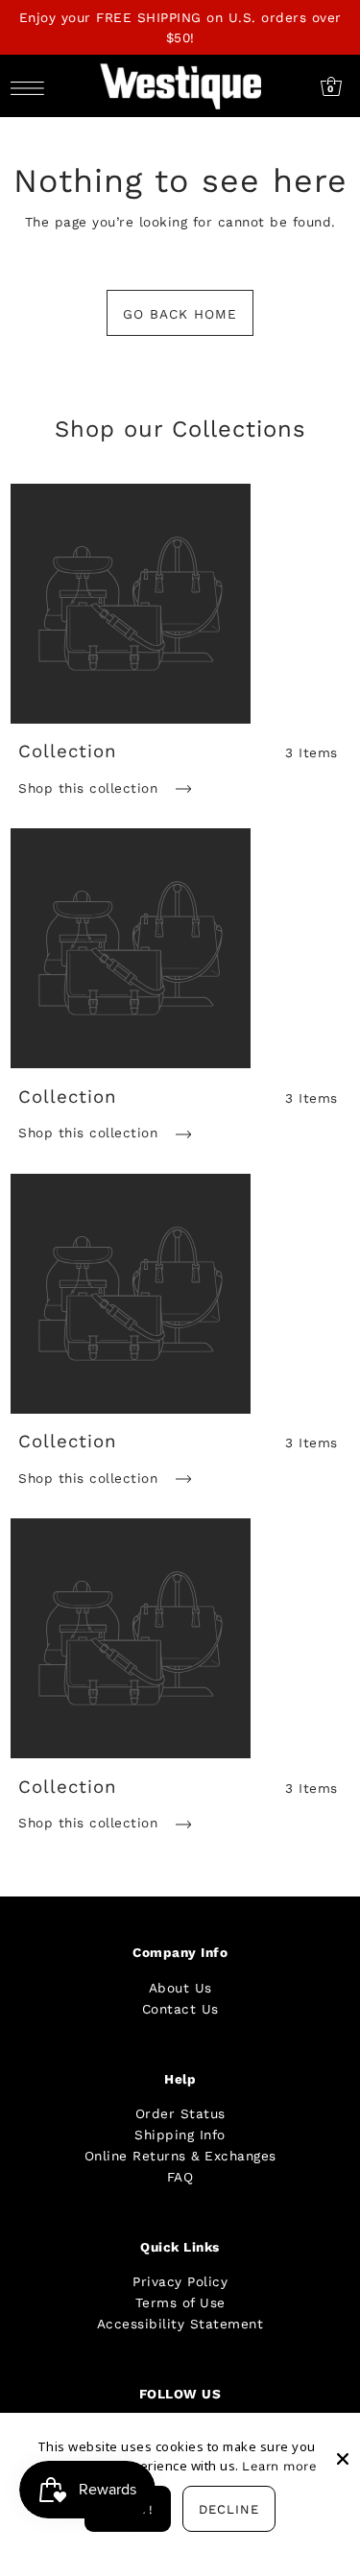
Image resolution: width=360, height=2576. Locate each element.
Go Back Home (180, 314)
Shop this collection (91, 788)
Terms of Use (180, 2302)
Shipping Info (180, 2135)
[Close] (343, 2444)
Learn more (279, 2466)
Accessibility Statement (180, 2324)
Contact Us (180, 2009)
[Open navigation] (32, 87)
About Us (180, 1988)
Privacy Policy (180, 2281)
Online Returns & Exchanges (180, 2156)
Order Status (180, 2113)
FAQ (180, 2177)
